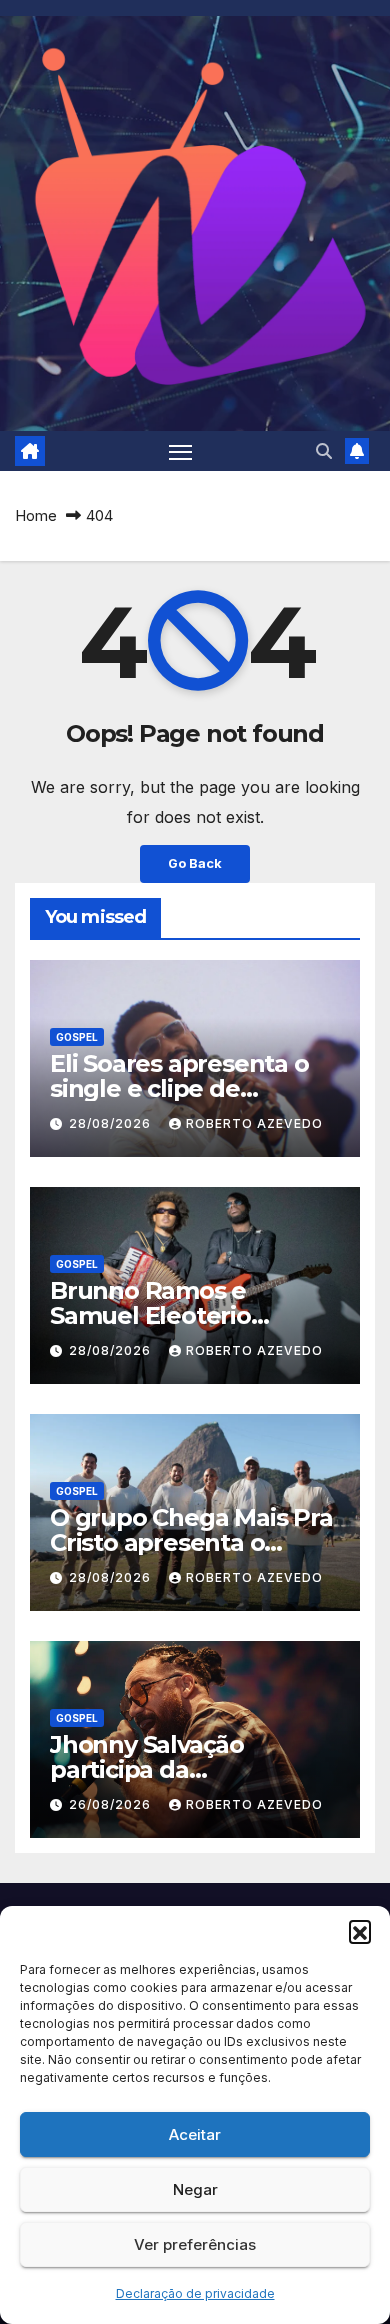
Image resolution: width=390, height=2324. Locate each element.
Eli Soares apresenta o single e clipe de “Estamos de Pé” (179, 1088)
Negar (195, 2189)
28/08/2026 (112, 1123)
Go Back (195, 863)
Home (36, 515)
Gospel (77, 1037)
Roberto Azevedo (254, 1123)
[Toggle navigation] (181, 451)
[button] (360, 1931)
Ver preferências (195, 2244)
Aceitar (195, 2134)
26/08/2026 (112, 1804)
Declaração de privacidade (195, 2293)
